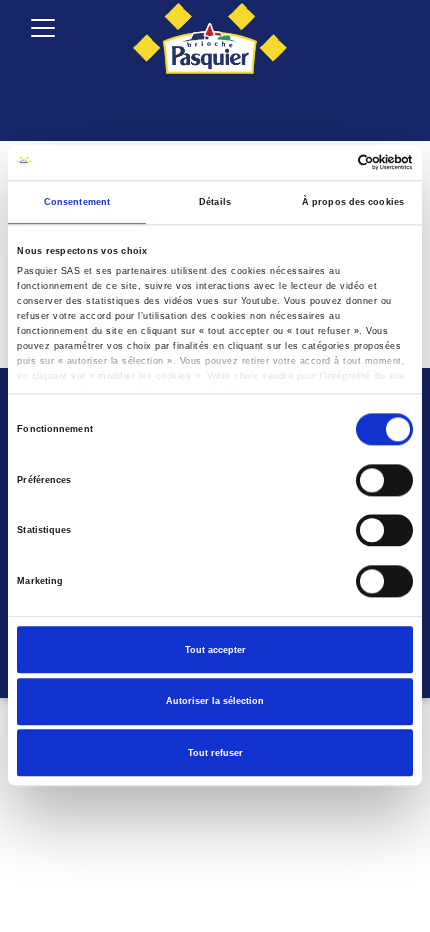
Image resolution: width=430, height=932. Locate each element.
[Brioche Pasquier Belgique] (210, 40)
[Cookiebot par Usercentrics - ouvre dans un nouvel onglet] (325, 163)
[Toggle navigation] (42, 27)
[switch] (384, 480)
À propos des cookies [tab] (353, 202)
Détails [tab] (215, 202)
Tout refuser (215, 753)
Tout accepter (215, 650)
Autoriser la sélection (215, 701)
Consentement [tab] (77, 202)
